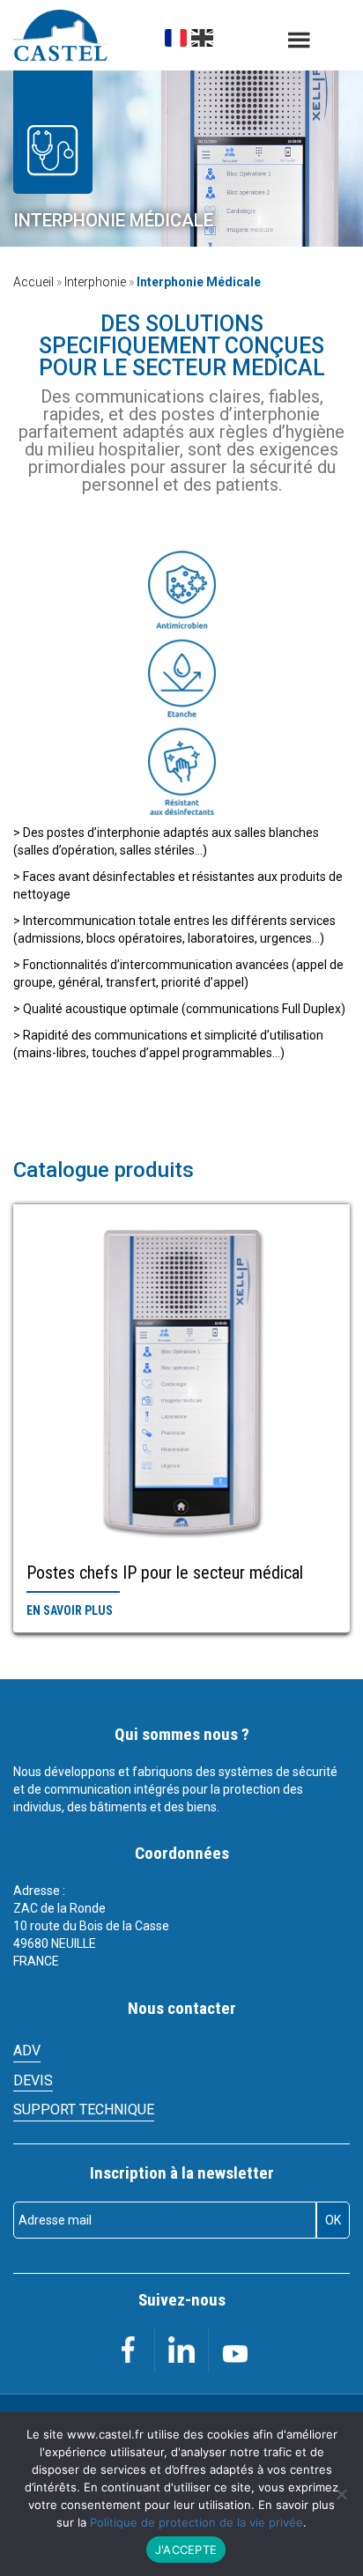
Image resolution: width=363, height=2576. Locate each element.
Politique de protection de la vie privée (196, 2522)
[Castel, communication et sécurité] (60, 36)
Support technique (84, 2110)
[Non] (341, 2494)
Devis (33, 2080)
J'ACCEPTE (186, 2550)
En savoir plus (70, 1610)
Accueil (33, 282)
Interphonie (95, 282)
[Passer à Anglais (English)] (202, 38)
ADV (27, 2050)
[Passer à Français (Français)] (176, 38)
